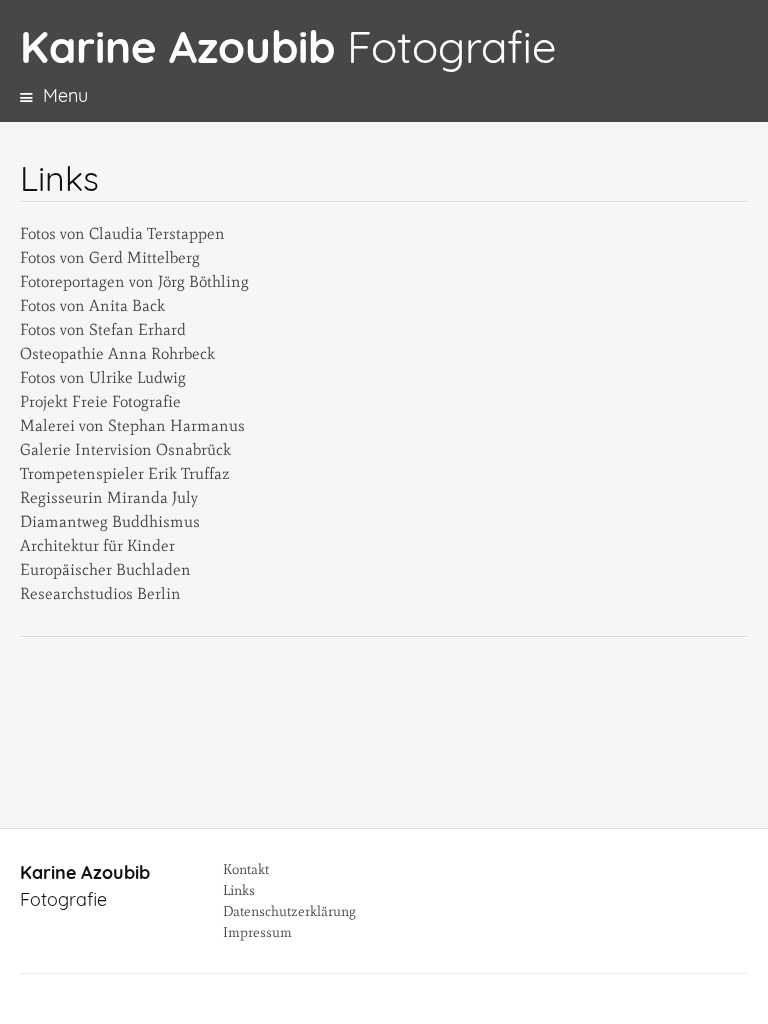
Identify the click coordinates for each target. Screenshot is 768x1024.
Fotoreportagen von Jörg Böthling (134, 281)
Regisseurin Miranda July (109, 497)
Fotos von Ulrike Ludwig (103, 377)
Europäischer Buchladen (105, 569)
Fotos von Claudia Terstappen (122, 233)
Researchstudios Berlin (100, 593)
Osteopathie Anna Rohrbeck (117, 353)
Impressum (257, 932)
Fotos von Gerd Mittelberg (110, 257)
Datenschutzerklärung (289, 911)
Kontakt (246, 869)
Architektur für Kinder (97, 545)
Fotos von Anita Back (92, 305)
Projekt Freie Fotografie (100, 401)
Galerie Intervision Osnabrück (125, 449)
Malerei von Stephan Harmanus (132, 425)
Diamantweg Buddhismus (110, 521)
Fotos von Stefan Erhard (103, 329)
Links (239, 890)
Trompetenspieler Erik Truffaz (125, 473)
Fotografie (288, 46)
